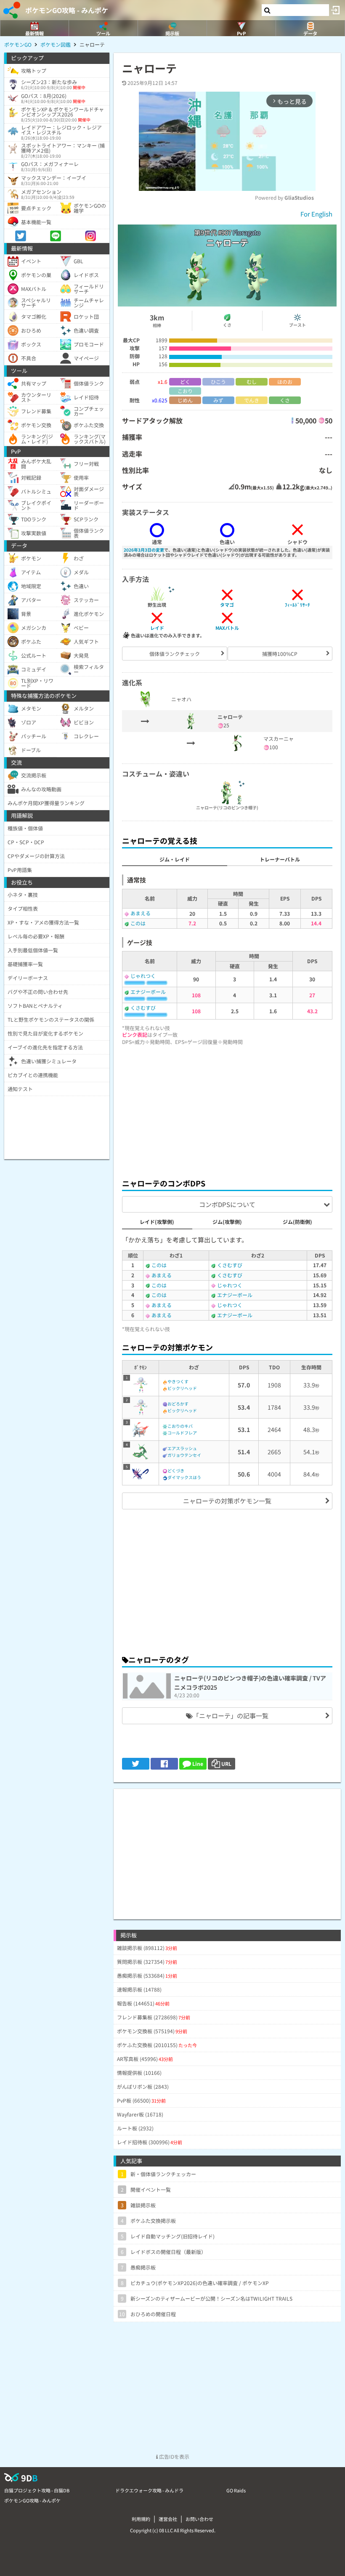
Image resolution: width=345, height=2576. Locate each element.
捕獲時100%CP (280, 654)
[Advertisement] (227, 1110)
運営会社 (168, 2519)
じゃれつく (143, 976)
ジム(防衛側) (297, 1222)
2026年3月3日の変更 (144, 550)
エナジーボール (148, 992)
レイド (157, 628)
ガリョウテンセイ (184, 1455)
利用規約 (141, 2519)
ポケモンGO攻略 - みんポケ (67, 10)
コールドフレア (182, 1433)
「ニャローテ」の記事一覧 (231, 1716)
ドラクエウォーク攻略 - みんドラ (149, 2490)
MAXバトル (227, 628)
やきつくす (178, 1381)
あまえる (141, 913)
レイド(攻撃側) (157, 1222)
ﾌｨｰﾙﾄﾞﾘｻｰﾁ (297, 605)
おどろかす (178, 1404)
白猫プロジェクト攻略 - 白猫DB (37, 2490)
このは (138, 923)
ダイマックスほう (184, 1477)
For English (316, 214)
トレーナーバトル (280, 859)
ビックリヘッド (182, 1388)
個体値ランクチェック (175, 654)
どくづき (176, 1470)
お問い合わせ (199, 2519)
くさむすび (143, 1008)
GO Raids (236, 2490)
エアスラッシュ (182, 1448)
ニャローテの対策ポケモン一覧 (227, 1501)
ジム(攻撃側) (227, 1222)
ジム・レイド (175, 859)
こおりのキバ (180, 1426)
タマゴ (227, 605)
